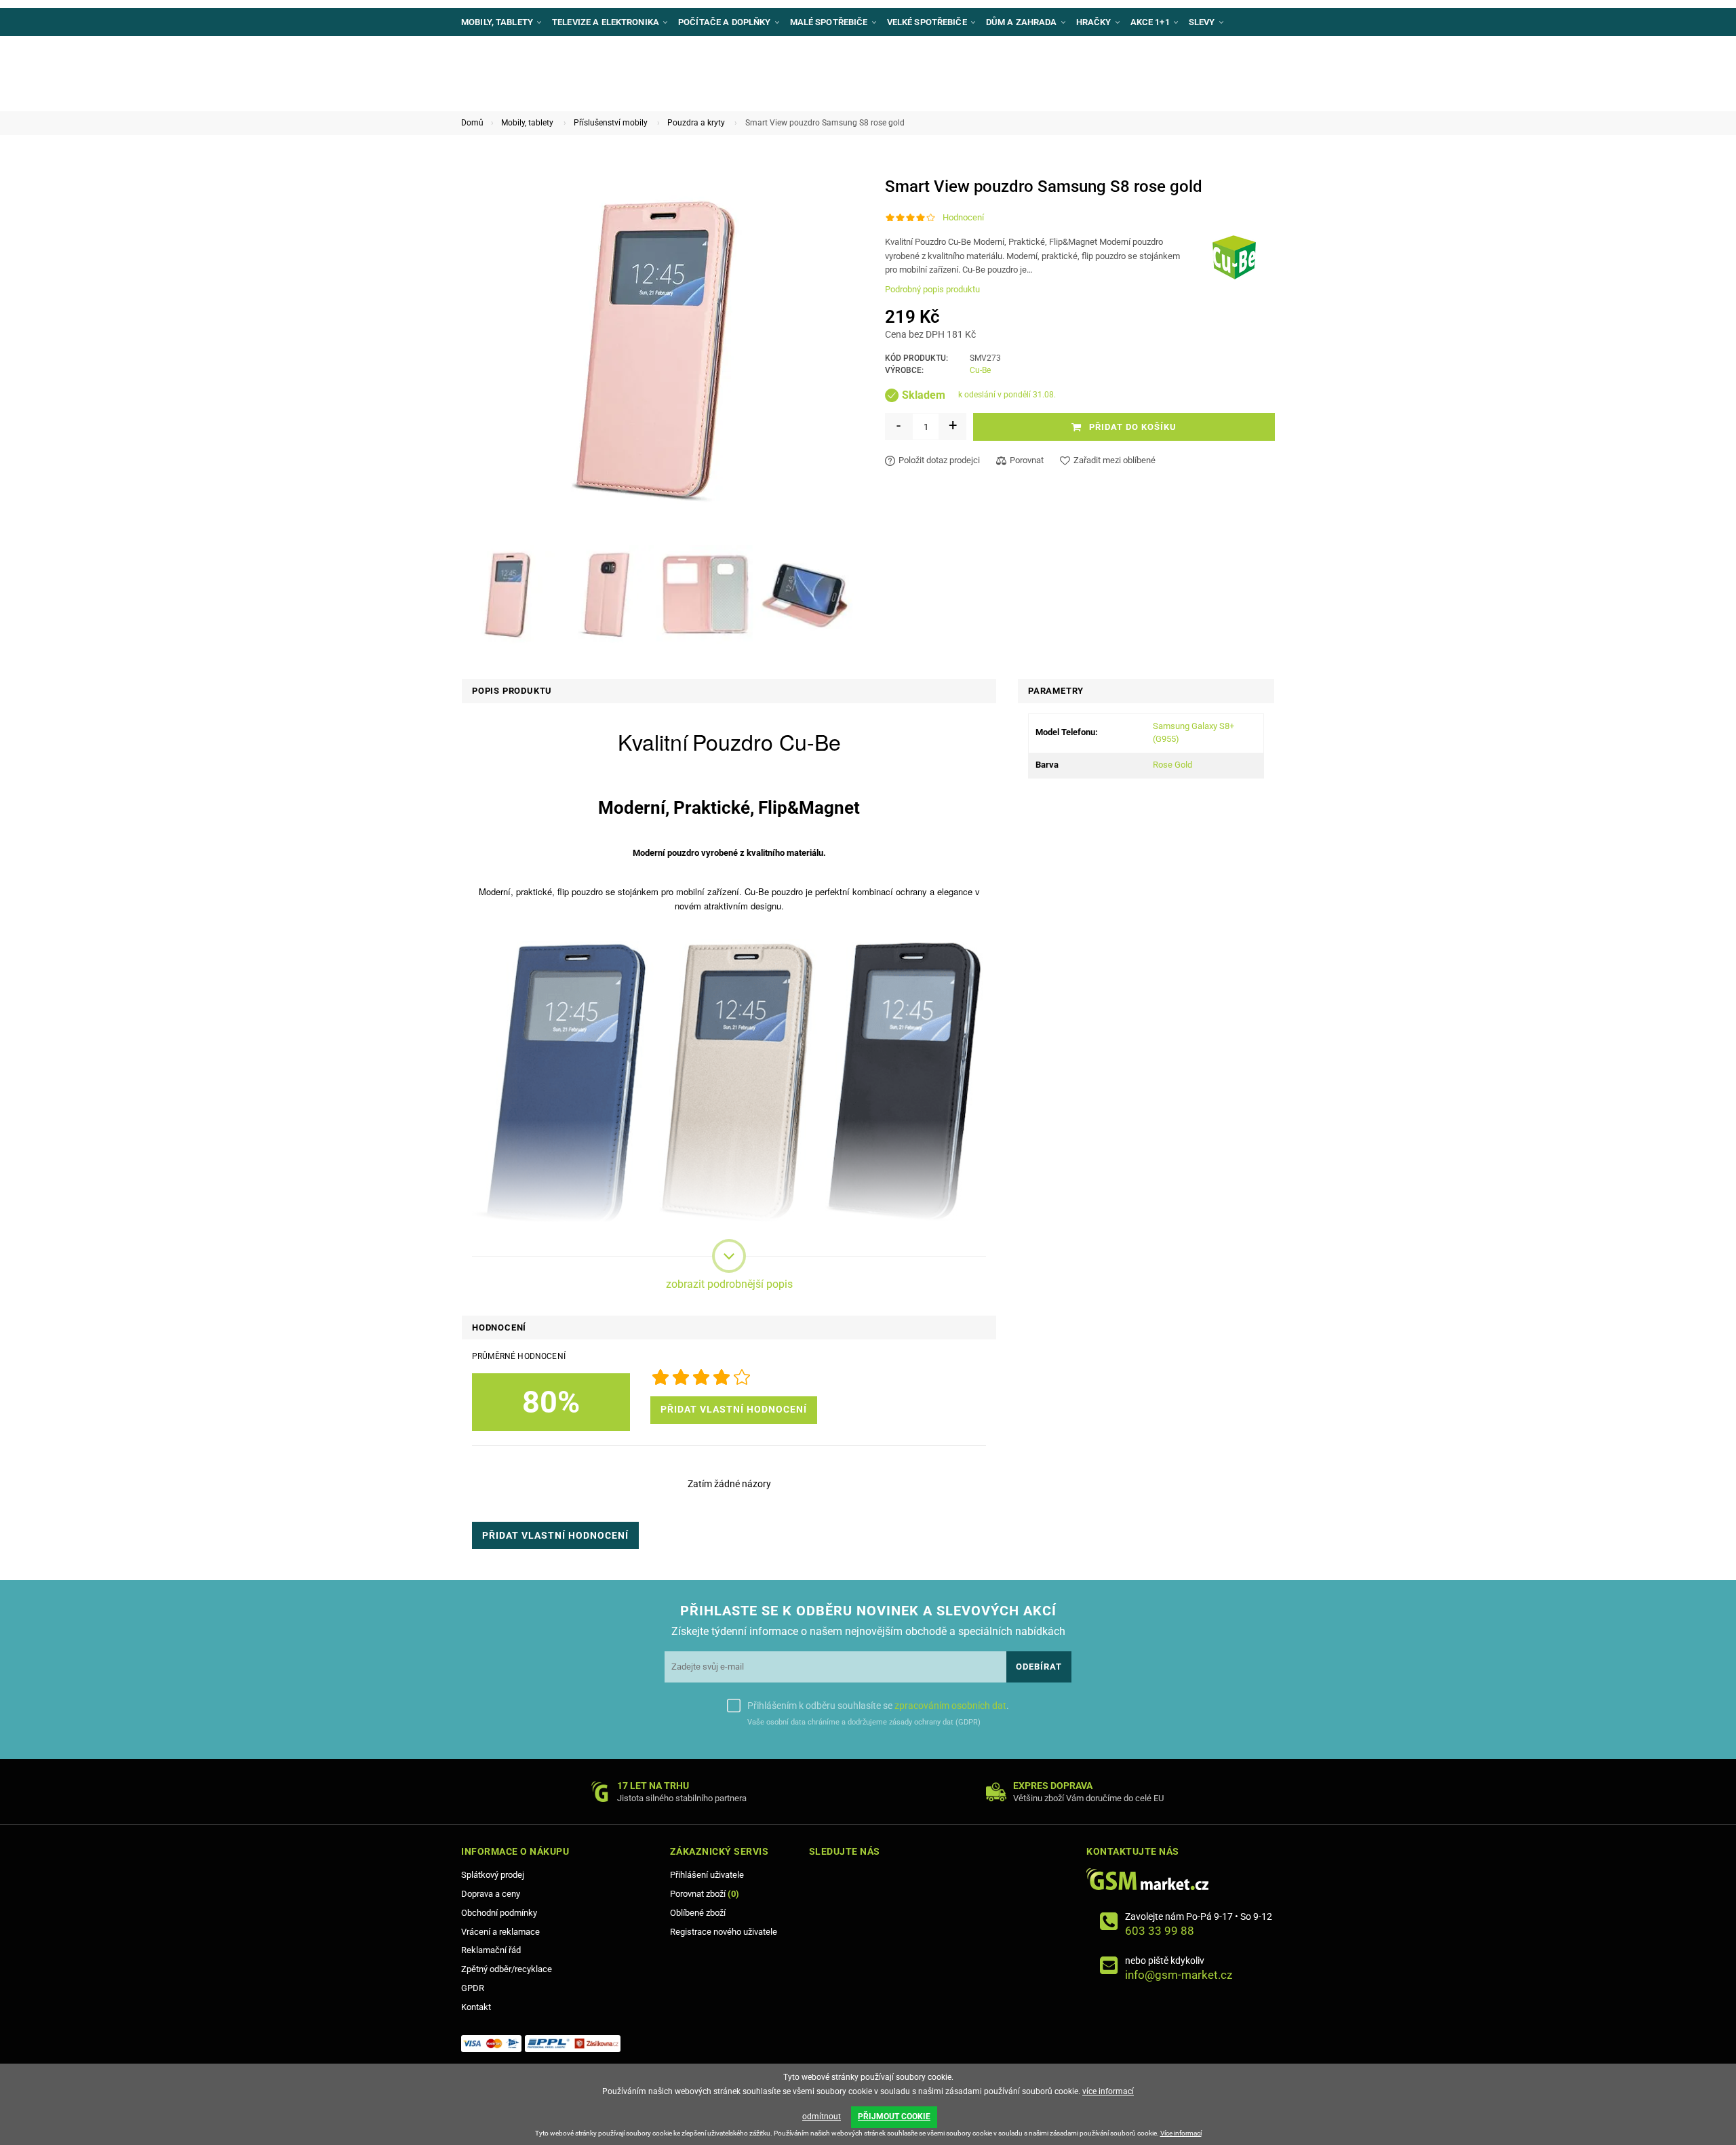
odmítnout (822, 2117)
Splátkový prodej (493, 1875)
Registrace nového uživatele (724, 1932)
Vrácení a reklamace (500, 1932)
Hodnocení (963, 217)
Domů (472, 123)
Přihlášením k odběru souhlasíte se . (878, 1706)
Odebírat (1039, 1667)
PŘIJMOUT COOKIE (894, 2117)
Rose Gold (1172, 765)
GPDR (473, 1988)
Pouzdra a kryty (696, 123)
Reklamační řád (491, 1950)
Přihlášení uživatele (707, 1875)
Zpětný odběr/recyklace (507, 1969)
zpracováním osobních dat (950, 1706)
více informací (1108, 2091)
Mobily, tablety (527, 123)
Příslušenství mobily (611, 123)
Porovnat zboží (705, 1894)
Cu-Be (980, 370)
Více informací (1181, 2133)
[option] (508, 595)
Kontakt (476, 2007)
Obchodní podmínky (499, 1913)
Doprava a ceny (491, 1894)
